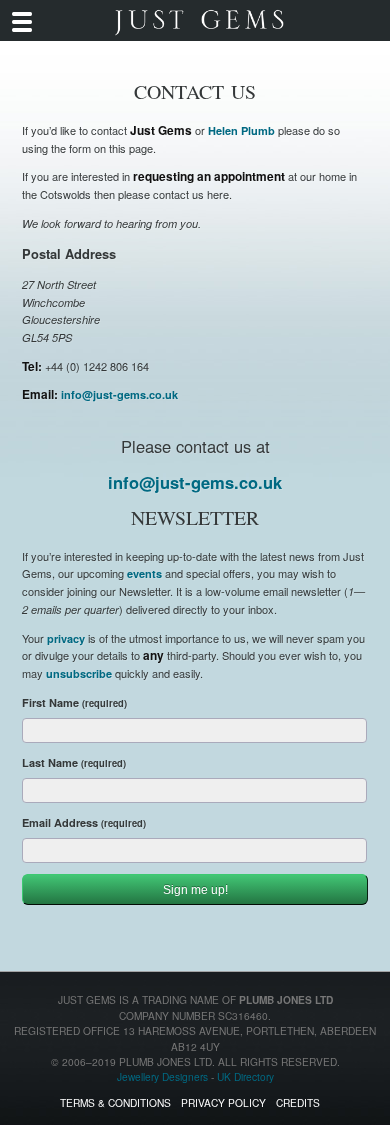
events (144, 573)
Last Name (74, 762)
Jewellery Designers (162, 1076)
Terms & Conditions (115, 1102)
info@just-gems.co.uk (119, 394)
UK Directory (245, 1076)
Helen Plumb (241, 130)
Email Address (84, 822)
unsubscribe (79, 673)
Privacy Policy (223, 1102)
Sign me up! (195, 890)
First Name (74, 702)
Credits (298, 1102)
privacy (66, 638)
